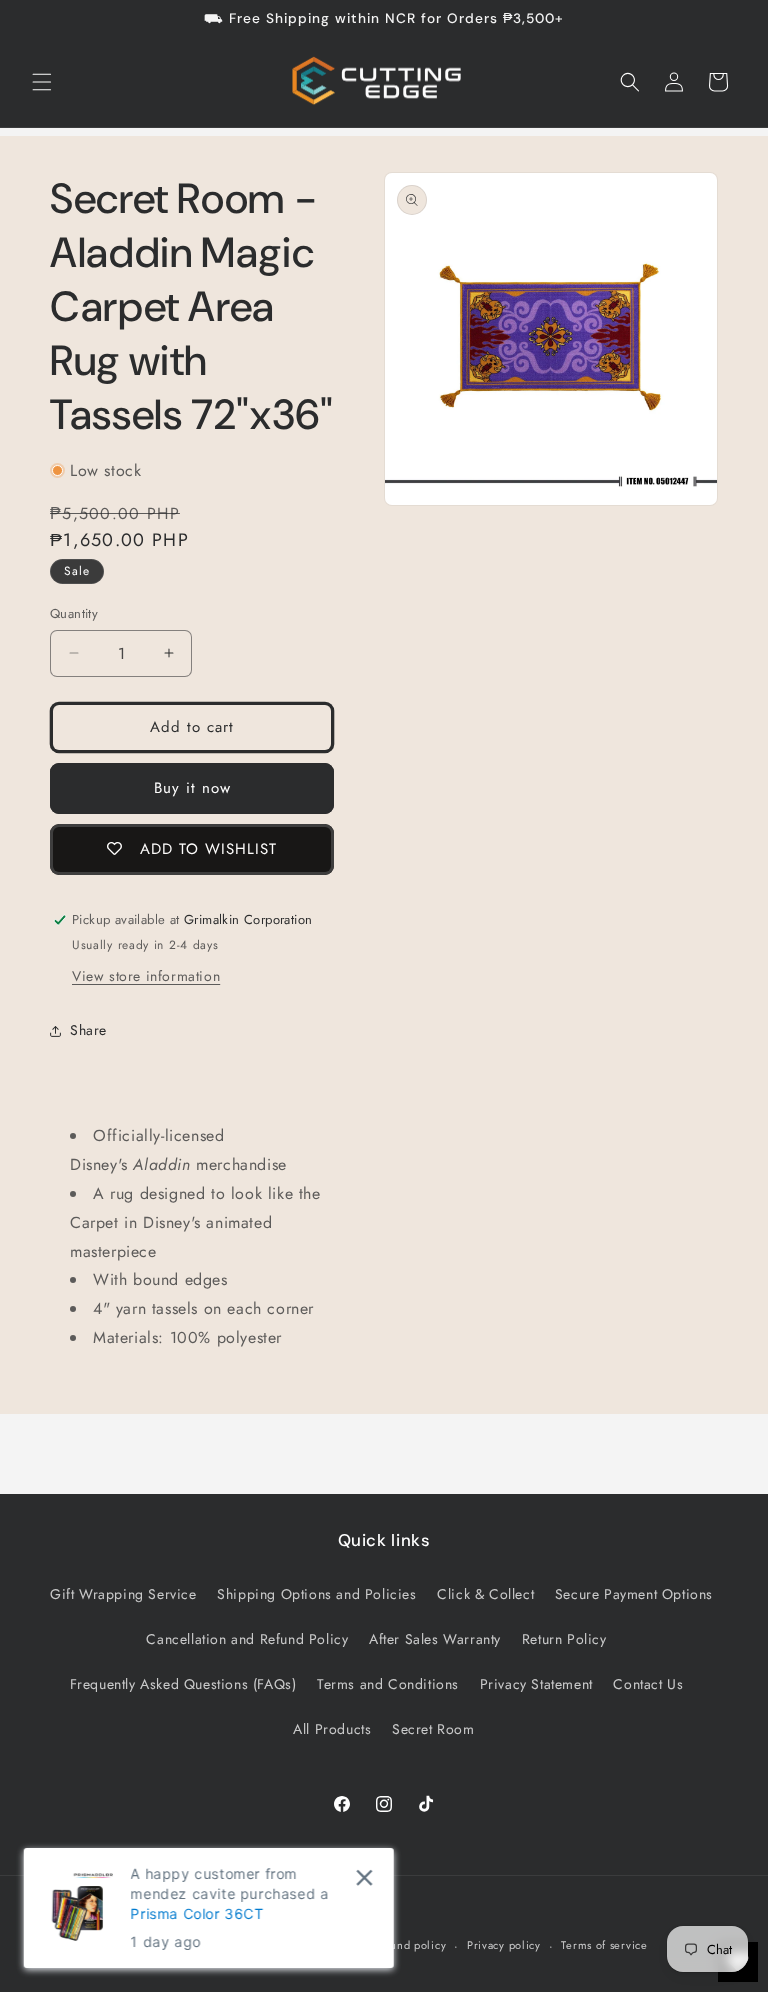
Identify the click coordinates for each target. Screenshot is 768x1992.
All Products (332, 1729)
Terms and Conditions (388, 1684)
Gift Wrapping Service (123, 1594)
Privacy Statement (536, 1684)
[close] (364, 1877)
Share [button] (88, 1030)
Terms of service (604, 1945)
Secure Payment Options (634, 1594)
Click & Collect (485, 1594)
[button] (42, 82)
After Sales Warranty (435, 1639)
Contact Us (648, 1684)
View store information (146, 976)
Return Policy (564, 1639)
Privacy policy (504, 1945)
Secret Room (433, 1729)
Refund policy (409, 1945)
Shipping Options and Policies (316, 1594)
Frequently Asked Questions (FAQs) (183, 1684)
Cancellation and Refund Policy (247, 1639)
